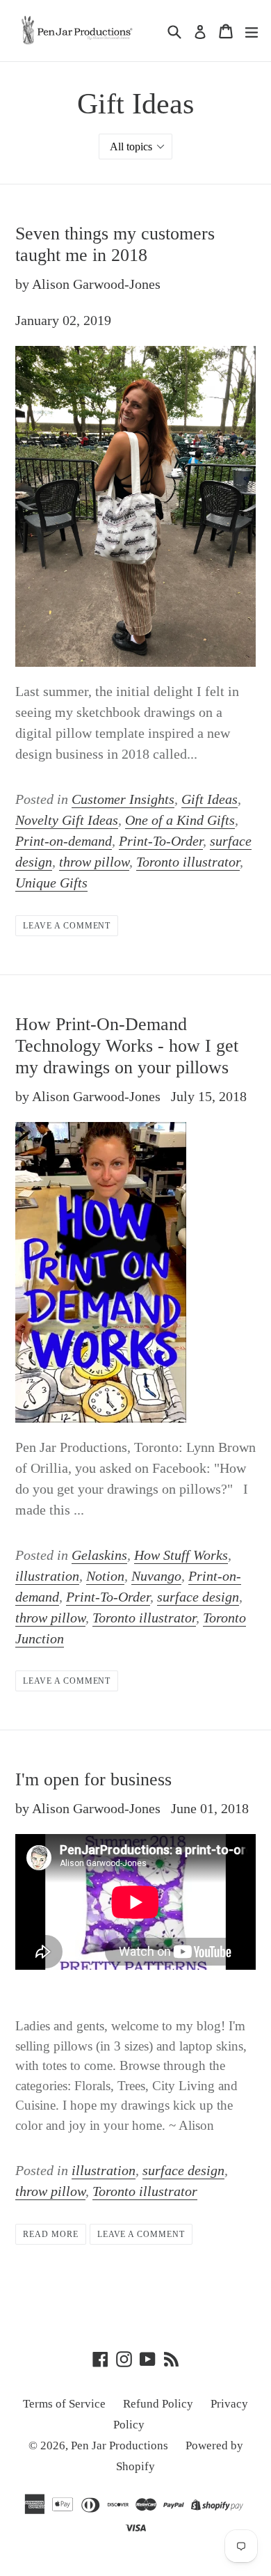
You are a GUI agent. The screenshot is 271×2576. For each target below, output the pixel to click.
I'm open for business (93, 1779)
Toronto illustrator (188, 862)
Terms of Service (64, 2404)
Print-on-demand (64, 841)
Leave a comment (67, 926)
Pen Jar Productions (120, 2445)
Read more (51, 2234)
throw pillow (94, 862)
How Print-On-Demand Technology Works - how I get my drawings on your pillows (127, 1046)
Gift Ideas (210, 799)
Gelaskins (99, 1555)
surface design (198, 1597)
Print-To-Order (161, 841)
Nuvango (156, 1576)
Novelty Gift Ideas (67, 820)
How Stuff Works (181, 1555)
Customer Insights (123, 799)
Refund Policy (158, 2404)
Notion (105, 1576)
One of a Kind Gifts (180, 820)
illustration (47, 1576)
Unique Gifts (51, 883)
